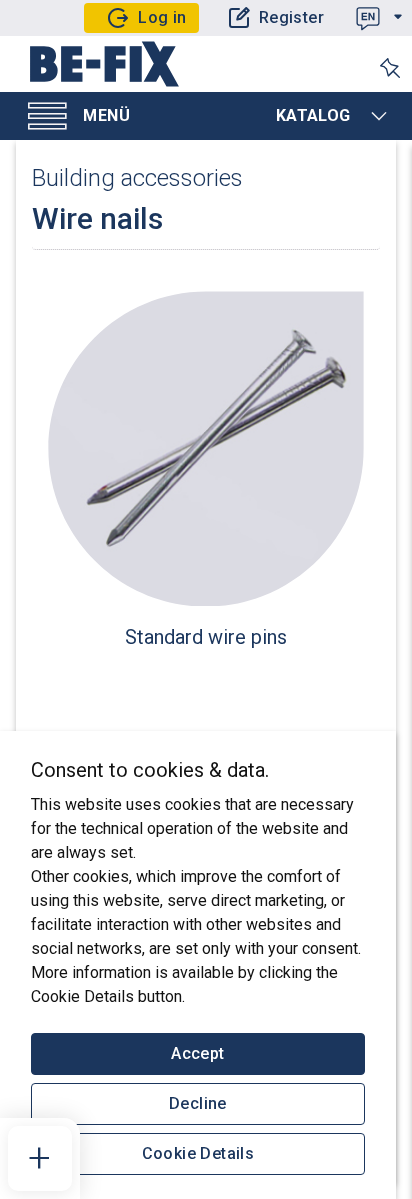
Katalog (313, 115)
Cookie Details (198, 1153)
